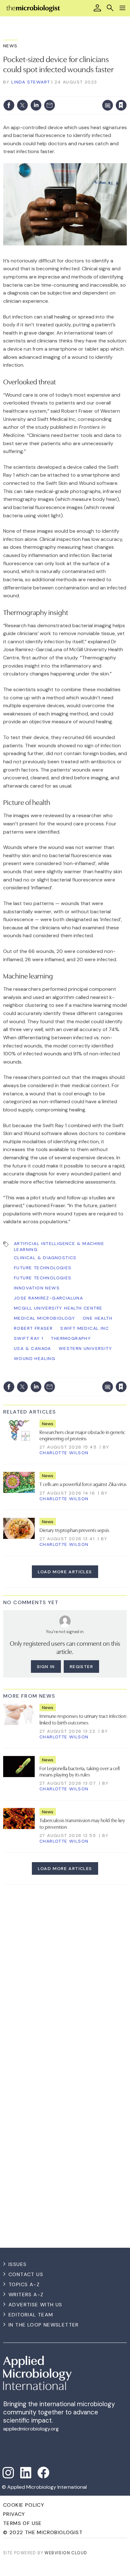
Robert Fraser (33, 1328)
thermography (71, 1338)
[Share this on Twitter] (22, 105)
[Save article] (121, 105)
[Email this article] (50, 105)
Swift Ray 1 (29, 1338)
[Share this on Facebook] (9, 105)
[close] (126, 92)
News (10, 46)
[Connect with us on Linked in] (26, 2473)
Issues (18, 2264)
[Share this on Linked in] (36, 105)
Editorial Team (31, 2315)
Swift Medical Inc (85, 1328)
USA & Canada (32, 1348)
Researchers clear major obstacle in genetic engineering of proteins (82, 1435)
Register (81, 1667)
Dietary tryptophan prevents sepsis (74, 1530)
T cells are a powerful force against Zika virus (83, 1484)
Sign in (38, 92)
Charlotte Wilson (64, 1453)
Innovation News (37, 1288)
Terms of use (23, 2523)
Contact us (26, 2274)
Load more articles (65, 1572)
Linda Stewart (31, 82)
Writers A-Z (26, 2295)
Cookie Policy (24, 2505)
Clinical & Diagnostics (45, 1258)
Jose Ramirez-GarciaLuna (48, 1298)
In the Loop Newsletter (44, 2325)
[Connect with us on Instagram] (8, 2473)
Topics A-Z (24, 2284)
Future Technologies (43, 1268)
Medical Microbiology (44, 1318)
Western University (85, 1348)
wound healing (35, 1358)
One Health (98, 1318)
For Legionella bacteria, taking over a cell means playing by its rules (80, 1771)
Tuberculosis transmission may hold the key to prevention (82, 1823)
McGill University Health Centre (58, 1308)
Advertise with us (35, 2305)
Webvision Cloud (66, 2553)
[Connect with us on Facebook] (43, 2473)
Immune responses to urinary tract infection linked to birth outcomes (83, 1719)
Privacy (14, 2514)
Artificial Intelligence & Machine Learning (59, 1246)
